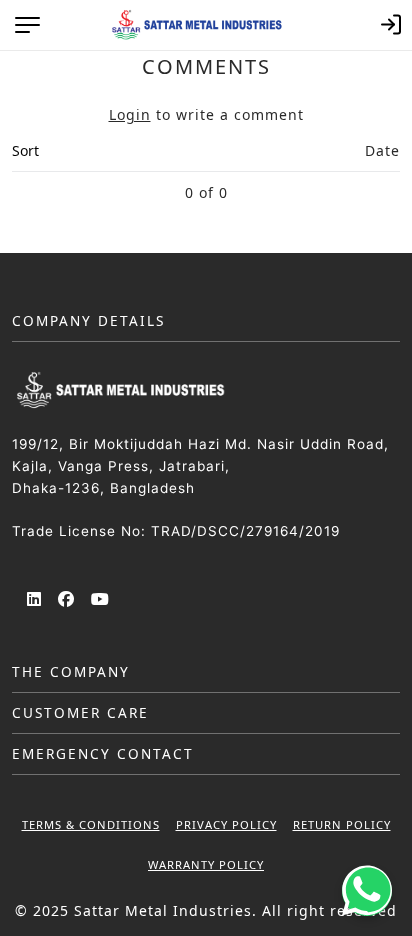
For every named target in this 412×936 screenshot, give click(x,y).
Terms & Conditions (91, 824)
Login (130, 114)
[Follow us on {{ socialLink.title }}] (35, 600)
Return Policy (342, 824)
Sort (25, 150)
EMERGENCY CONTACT (103, 753)
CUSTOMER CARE (80, 712)
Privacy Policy (226, 824)
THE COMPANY (71, 671)
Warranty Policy (206, 864)
